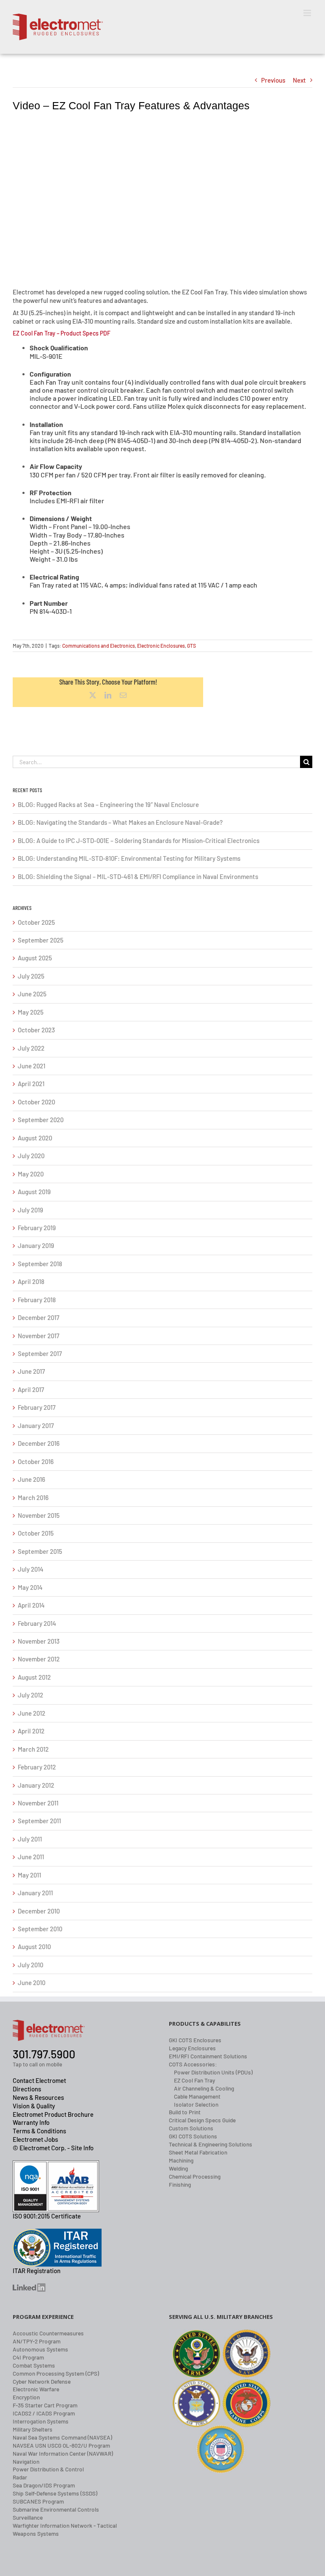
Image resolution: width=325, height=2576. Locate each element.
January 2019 (36, 1245)
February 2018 (37, 1300)
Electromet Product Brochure (53, 2114)
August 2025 (35, 958)
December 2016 (39, 1443)
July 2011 (30, 1839)
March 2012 (33, 1749)
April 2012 (31, 1731)
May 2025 (31, 1012)
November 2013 (39, 1641)
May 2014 (30, 1587)
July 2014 (31, 1569)
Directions (27, 2089)
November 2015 (39, 1515)
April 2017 (31, 1389)
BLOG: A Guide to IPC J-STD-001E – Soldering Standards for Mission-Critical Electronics (139, 840)
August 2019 (34, 1192)
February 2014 (37, 1623)
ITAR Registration (37, 2271)
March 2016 (33, 1497)
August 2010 (34, 1947)
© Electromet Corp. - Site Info (53, 2148)
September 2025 (41, 940)
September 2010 (40, 1929)
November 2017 (39, 1336)
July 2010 (30, 1965)
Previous (273, 80)
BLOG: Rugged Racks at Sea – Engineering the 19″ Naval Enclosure (108, 804)
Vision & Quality (34, 2106)
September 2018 (40, 1264)
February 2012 (37, 1767)
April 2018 (31, 1281)
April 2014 (31, 1605)
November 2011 (38, 1803)
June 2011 (31, 1857)
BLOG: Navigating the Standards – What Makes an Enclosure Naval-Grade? (120, 822)
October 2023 (36, 1030)
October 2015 (36, 1533)
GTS (191, 646)
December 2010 (39, 1911)
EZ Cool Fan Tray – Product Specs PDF (62, 333)
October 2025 (36, 922)
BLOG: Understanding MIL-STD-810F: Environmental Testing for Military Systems (129, 858)
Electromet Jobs (35, 2139)
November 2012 (39, 1659)
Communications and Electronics (99, 646)
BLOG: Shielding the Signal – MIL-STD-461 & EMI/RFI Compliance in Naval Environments (138, 876)
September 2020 (41, 1120)
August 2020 (35, 1138)
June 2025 (32, 994)
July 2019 (30, 1210)
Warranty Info (31, 2122)
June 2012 (32, 1713)
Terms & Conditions (39, 2131)
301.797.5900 (44, 2054)
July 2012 (30, 1695)
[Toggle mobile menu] (308, 13)
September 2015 (40, 1551)
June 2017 (31, 1371)
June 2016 (32, 1479)
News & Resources (38, 2097)
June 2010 (32, 1983)
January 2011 (35, 1893)
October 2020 (36, 1102)
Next (299, 80)
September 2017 (40, 1353)
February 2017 (37, 1407)
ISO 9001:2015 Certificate (47, 2216)
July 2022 (31, 1048)
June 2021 (32, 1066)
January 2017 (36, 1425)
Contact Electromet (39, 2080)
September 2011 (39, 1821)
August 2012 (34, 1677)
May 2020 (31, 1174)
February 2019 (37, 1228)
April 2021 (31, 1084)
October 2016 (36, 1461)
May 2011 (29, 1875)
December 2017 (39, 1317)
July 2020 (31, 1156)
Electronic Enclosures (161, 646)
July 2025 (31, 976)
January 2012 (36, 1785)
